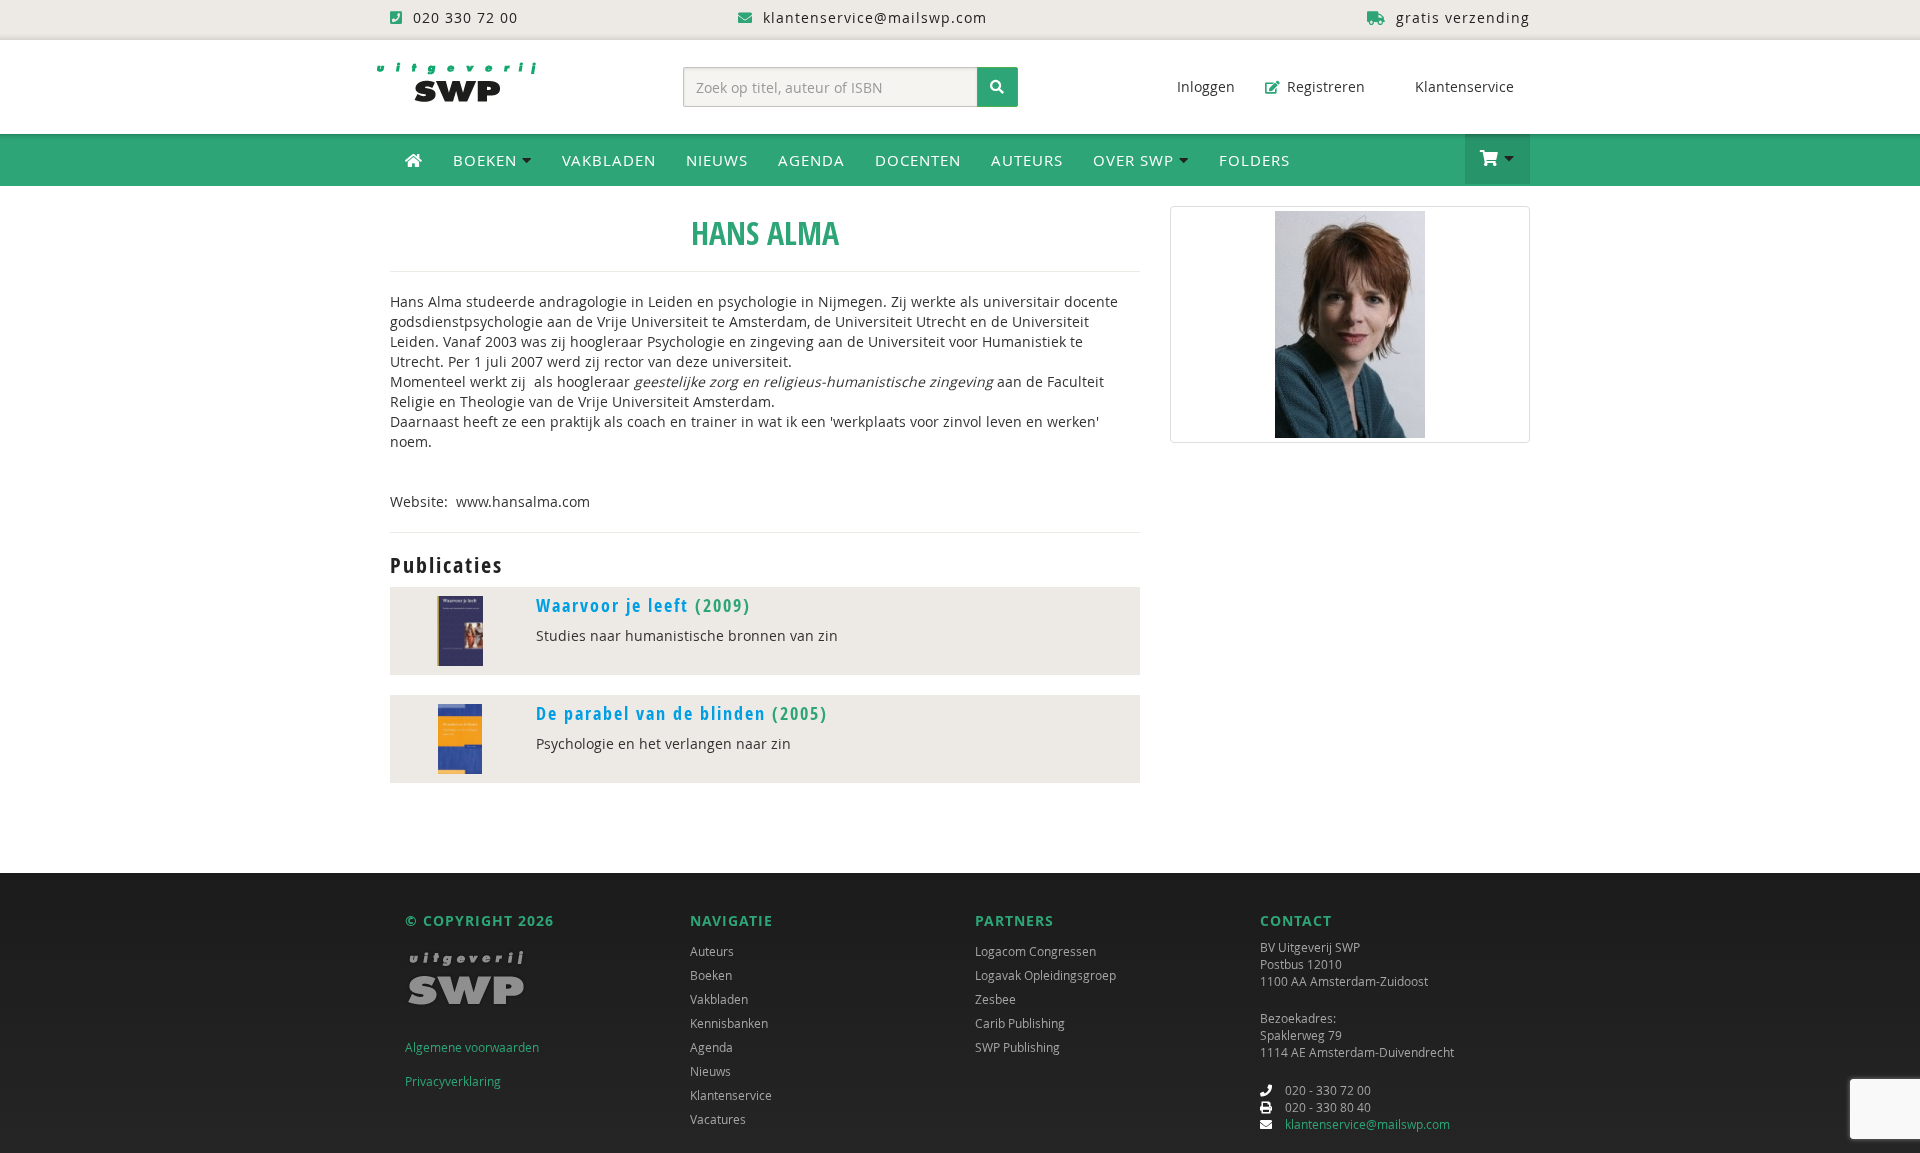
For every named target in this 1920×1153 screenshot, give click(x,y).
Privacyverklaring (453, 1081)
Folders (1254, 160)
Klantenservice (1462, 86)
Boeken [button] (487, 160)
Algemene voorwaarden (472, 1047)
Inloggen (1204, 86)
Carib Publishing (1020, 1023)
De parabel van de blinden (651, 713)
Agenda (811, 160)
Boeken (711, 975)
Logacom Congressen (1035, 951)
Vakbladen (609, 160)
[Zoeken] (997, 87)
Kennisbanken (729, 1023)
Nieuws (717, 160)
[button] (1497, 159)
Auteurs (1027, 160)
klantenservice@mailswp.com (1367, 1124)
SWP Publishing (1017, 1047)
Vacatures (718, 1119)
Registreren (1324, 86)
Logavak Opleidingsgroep (1045, 975)
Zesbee (995, 999)
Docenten (918, 160)
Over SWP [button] (1136, 160)
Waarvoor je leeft (612, 605)
